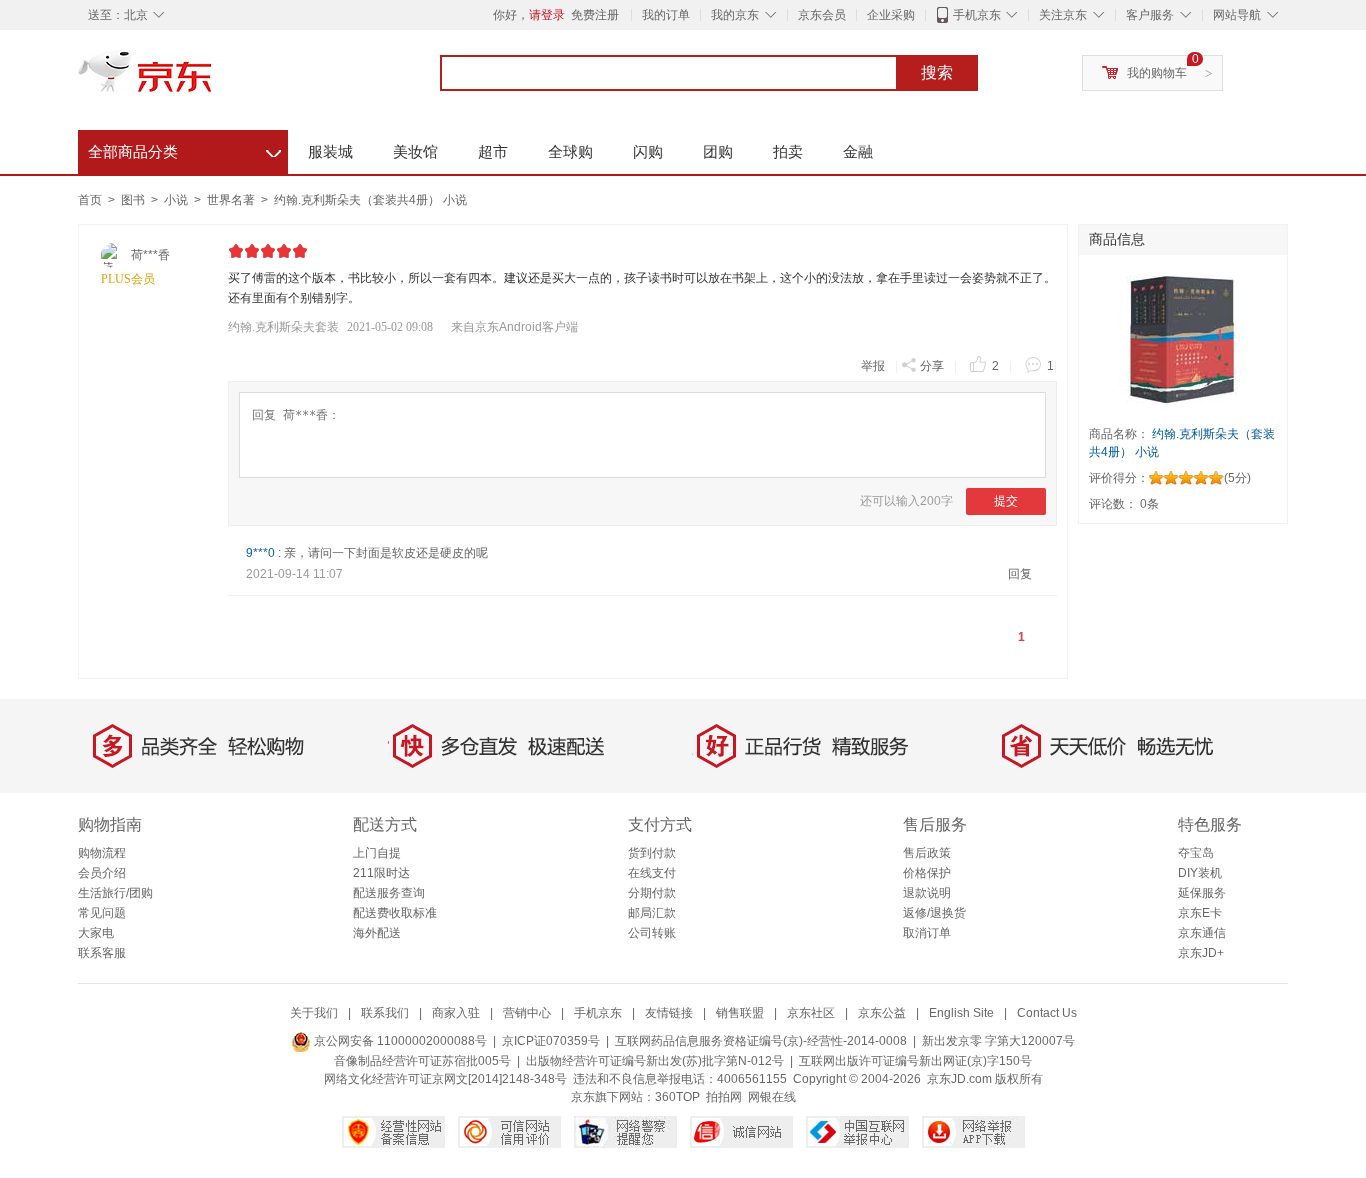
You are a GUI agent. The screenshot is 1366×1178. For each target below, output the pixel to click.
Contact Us (1047, 1013)
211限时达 (381, 873)
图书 (134, 200)
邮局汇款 (652, 913)
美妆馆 (415, 151)
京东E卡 (1200, 913)
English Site (961, 1013)
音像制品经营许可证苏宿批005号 (422, 1061)
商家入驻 (456, 1013)
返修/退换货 (934, 913)
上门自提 (377, 853)
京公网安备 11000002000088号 (399, 1041)
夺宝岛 (1196, 853)
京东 (213, 80)
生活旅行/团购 (115, 893)
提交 (1006, 501)
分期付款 (652, 893)
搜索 (937, 72)
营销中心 (527, 1013)
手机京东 (977, 15)
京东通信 (1202, 933)
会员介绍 (102, 873)
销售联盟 (740, 1013)
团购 (718, 151)
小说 (177, 200)
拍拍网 (724, 1097)
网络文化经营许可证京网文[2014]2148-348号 (445, 1079)
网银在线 (772, 1097)
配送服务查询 (389, 893)
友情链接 (669, 1013)
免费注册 (595, 15)
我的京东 (735, 15)
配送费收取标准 (395, 913)
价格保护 (927, 873)
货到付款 (652, 853)
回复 (1020, 574)
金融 (858, 151)
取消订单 (927, 933)
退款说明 (927, 893)
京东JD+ (1201, 953)
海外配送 (377, 933)
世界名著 (232, 200)
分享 (932, 366)
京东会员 (822, 15)
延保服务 (1202, 893)
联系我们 (385, 1013)
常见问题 (102, 913)
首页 (90, 200)
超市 (493, 151)
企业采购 (891, 15)
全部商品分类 (184, 149)
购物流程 (102, 853)
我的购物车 (1157, 73)
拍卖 (788, 151)
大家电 (96, 933)
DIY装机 (1200, 873)
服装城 (330, 151)
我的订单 (666, 15)
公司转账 (652, 933)
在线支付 (652, 873)
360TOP (677, 1097)
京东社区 (811, 1013)
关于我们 (314, 1013)
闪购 (648, 151)
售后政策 (927, 853)
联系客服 (102, 953)
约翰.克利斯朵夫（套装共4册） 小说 (370, 200)
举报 (873, 366)
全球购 (570, 151)
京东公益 (882, 1013)
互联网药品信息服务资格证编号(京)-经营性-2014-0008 (761, 1041)
